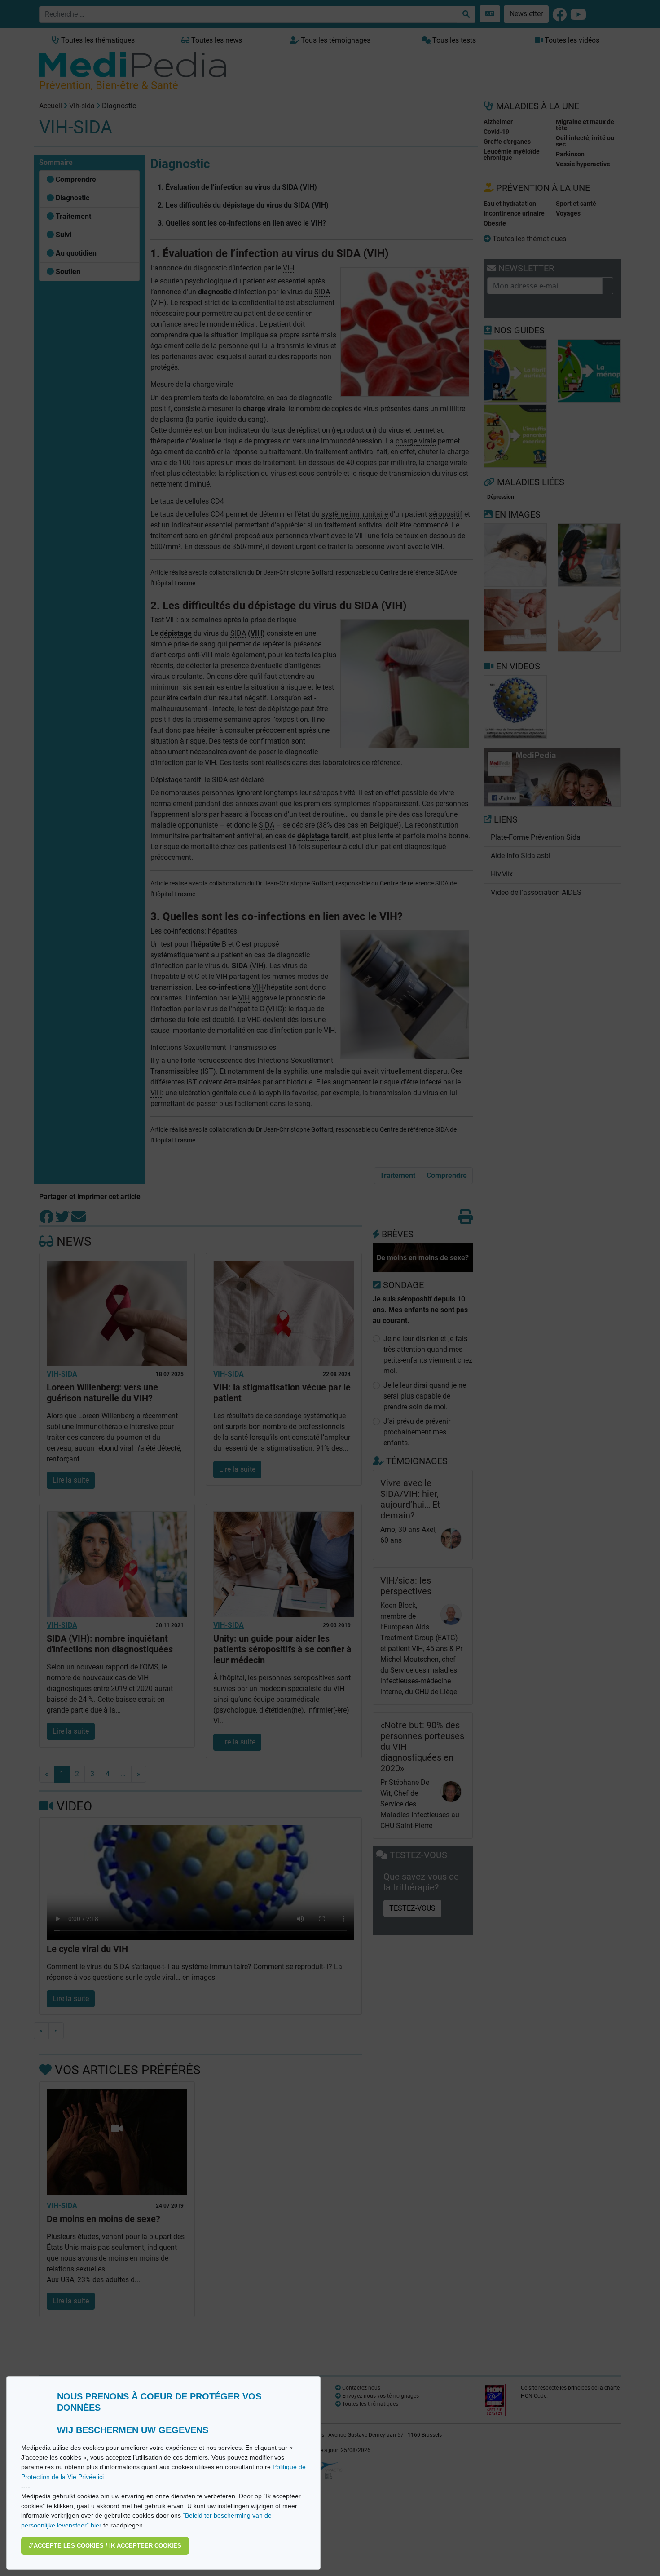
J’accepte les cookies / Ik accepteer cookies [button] (105, 2546)
